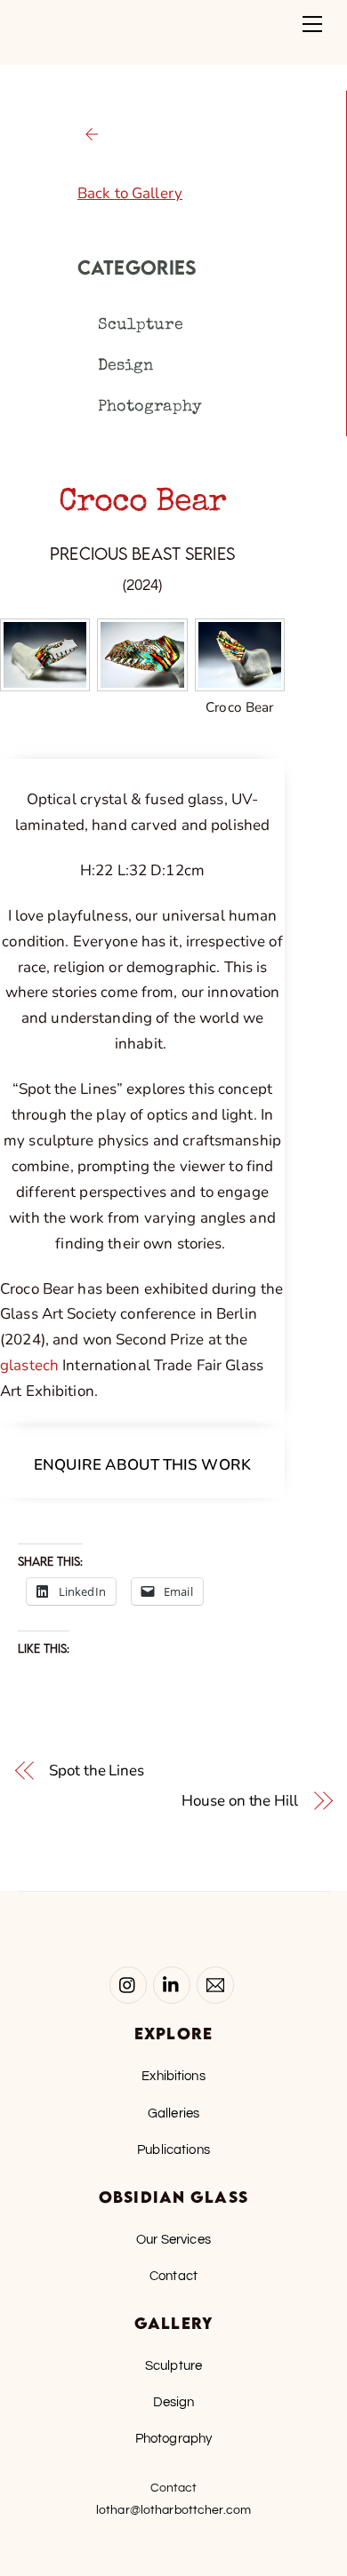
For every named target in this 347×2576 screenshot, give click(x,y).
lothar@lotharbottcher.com (173, 2510)
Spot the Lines (97, 1771)
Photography (150, 407)
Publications (173, 2149)
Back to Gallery (130, 193)
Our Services (173, 2239)
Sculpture (141, 325)
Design (126, 366)
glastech (29, 1365)
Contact (173, 2276)
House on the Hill (240, 1801)
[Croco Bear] (240, 678)
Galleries (173, 2113)
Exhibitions (173, 2076)
